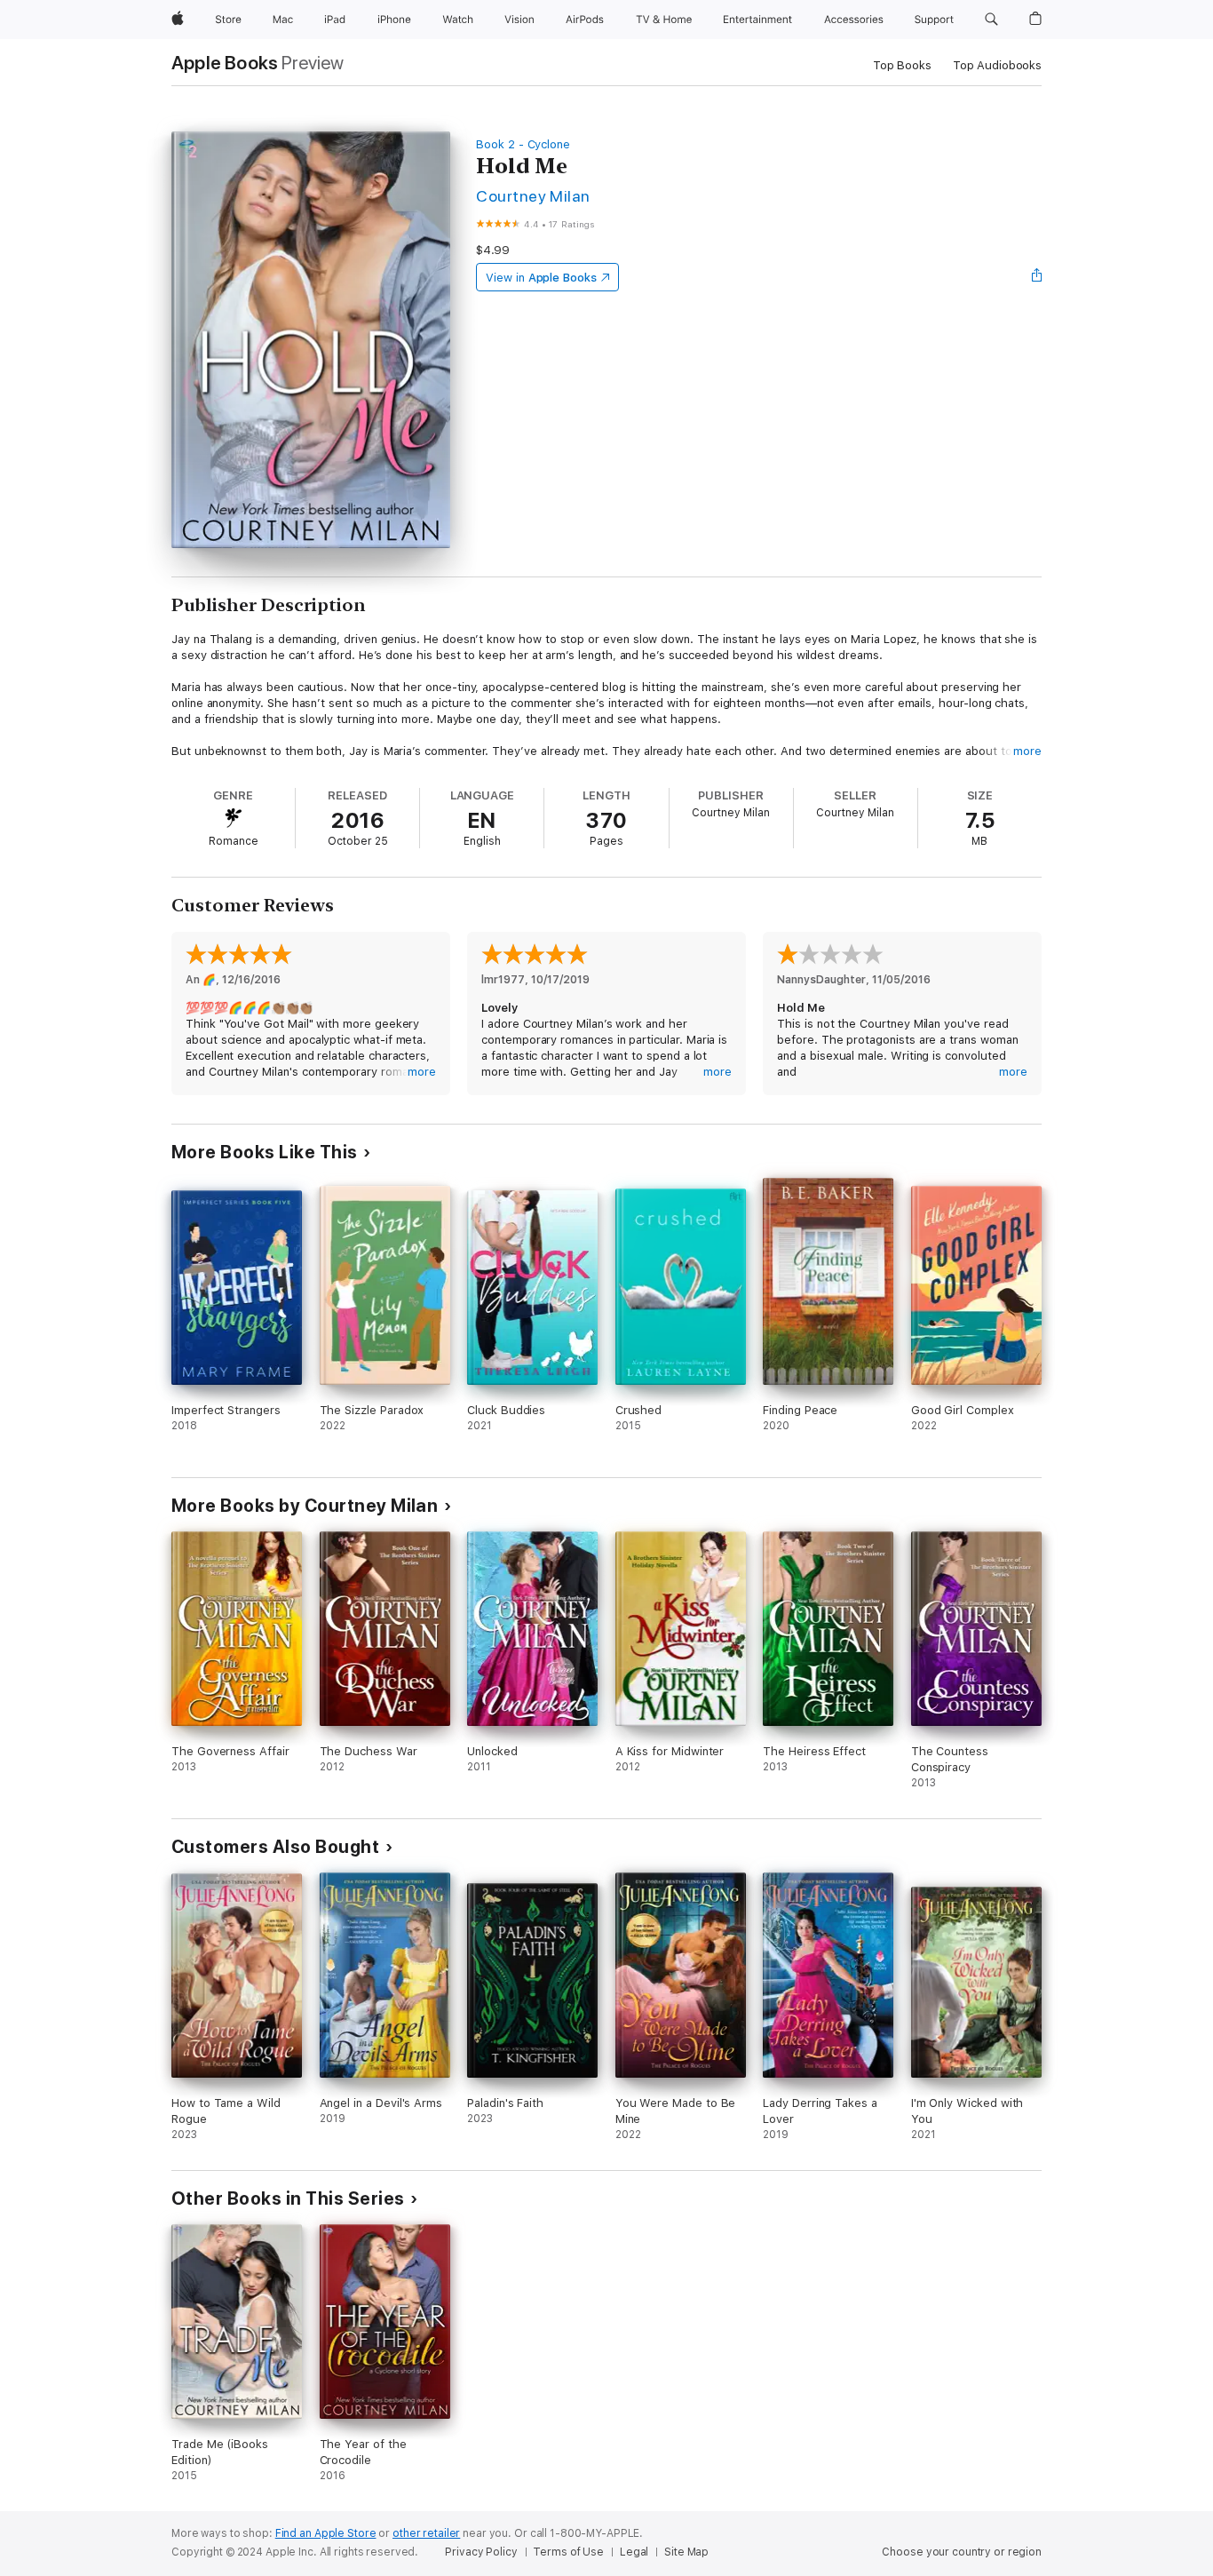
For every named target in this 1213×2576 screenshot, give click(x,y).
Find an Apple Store (326, 2533)
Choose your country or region (962, 2552)
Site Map (686, 2552)
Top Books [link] (902, 65)
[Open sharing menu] (1037, 277)
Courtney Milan (533, 196)
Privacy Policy (481, 2552)
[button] (991, 20)
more (1027, 751)
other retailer (426, 2533)
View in (541, 278)
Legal (634, 2552)
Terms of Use (568, 2552)
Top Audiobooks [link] (997, 65)
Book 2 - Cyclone (523, 144)
